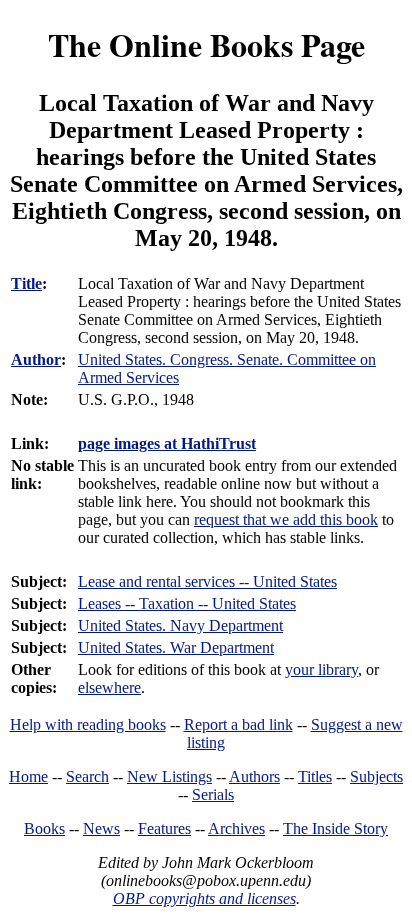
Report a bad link (238, 724)
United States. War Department (176, 647)
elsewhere (109, 687)
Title (26, 283)
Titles (315, 776)
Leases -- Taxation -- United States (187, 603)
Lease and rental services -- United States (207, 581)
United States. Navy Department (180, 625)
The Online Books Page (206, 44)
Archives (236, 828)
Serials (213, 794)
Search (87, 776)
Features (164, 828)
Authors (254, 776)
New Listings (169, 776)
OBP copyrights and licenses (204, 898)
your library (321, 669)
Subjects (376, 776)
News (101, 828)
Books (44, 828)
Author (36, 359)
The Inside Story (335, 828)
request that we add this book (286, 519)
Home (28, 776)
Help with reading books (88, 724)
